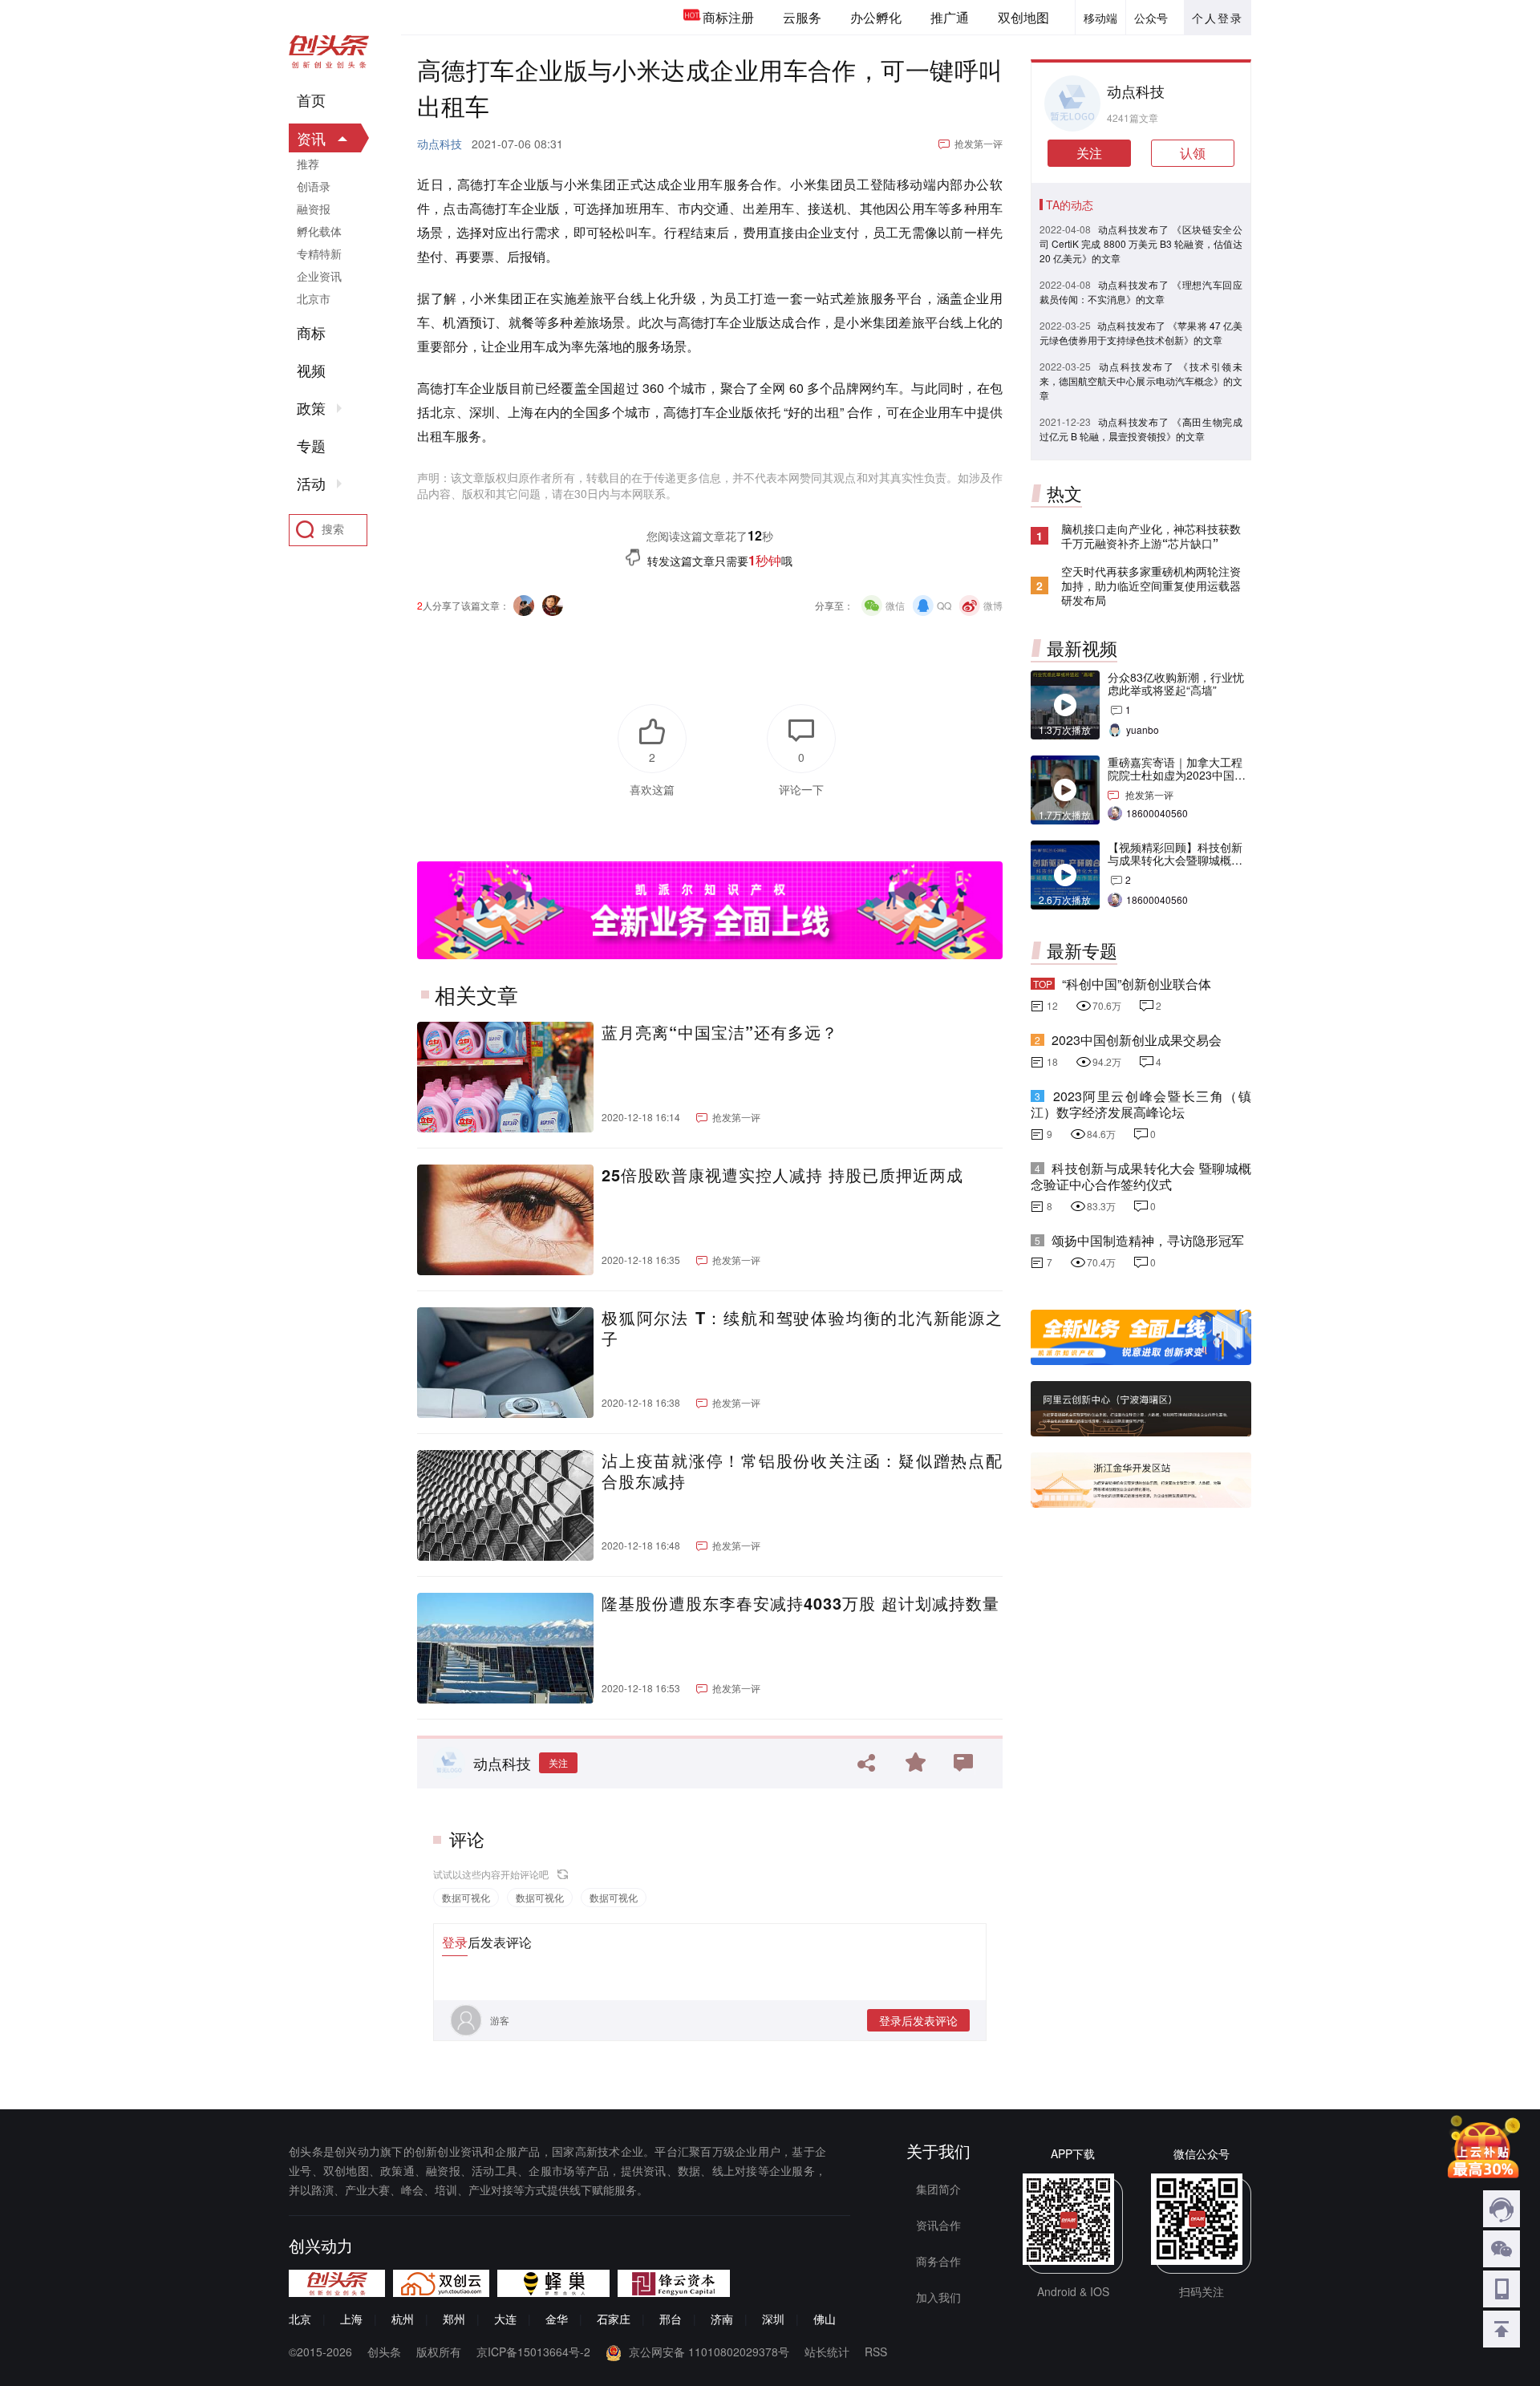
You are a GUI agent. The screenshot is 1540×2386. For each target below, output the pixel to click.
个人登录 (1218, 18)
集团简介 (938, 2189)
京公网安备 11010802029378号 (709, 2352)
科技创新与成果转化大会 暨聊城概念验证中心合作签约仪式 (1141, 1176)
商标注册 (728, 17)
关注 (558, 1762)
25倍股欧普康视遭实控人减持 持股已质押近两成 (782, 1175)
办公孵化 (876, 17)
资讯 (311, 138)
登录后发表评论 (918, 2020)
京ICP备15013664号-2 (533, 2352)
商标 (311, 333)
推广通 (950, 17)
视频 (311, 371)
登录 (455, 1942)
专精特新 (319, 253)
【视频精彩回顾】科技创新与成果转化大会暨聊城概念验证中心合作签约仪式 (1175, 860)
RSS (876, 2352)
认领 (1193, 153)
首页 (311, 100)
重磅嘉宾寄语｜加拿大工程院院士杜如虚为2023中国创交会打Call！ (1177, 775)
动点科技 (440, 144)
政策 (311, 408)
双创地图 (1023, 17)
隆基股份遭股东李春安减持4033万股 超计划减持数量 (800, 1603)
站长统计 (827, 2352)
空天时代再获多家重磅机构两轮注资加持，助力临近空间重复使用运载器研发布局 (1151, 585)
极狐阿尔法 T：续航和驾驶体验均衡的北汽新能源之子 (802, 1328)
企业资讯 (319, 276)
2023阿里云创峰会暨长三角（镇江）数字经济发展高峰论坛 (1141, 1104)
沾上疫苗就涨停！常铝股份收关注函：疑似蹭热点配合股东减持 (802, 1471)
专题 (311, 446)
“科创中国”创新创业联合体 (1137, 984)
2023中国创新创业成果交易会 (1137, 1040)
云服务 (802, 17)
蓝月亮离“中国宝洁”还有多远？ (720, 1032)
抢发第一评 (979, 143)
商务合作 (938, 2261)
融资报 (314, 209)
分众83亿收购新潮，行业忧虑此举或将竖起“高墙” (1176, 683)
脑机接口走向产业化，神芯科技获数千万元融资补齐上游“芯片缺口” (1151, 536)
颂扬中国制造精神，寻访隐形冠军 (1148, 1240)
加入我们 (938, 2297)
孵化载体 (319, 231)
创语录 (314, 186)
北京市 (314, 298)
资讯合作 (938, 2225)
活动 (311, 484)
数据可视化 (466, 1897)
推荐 (308, 164)
